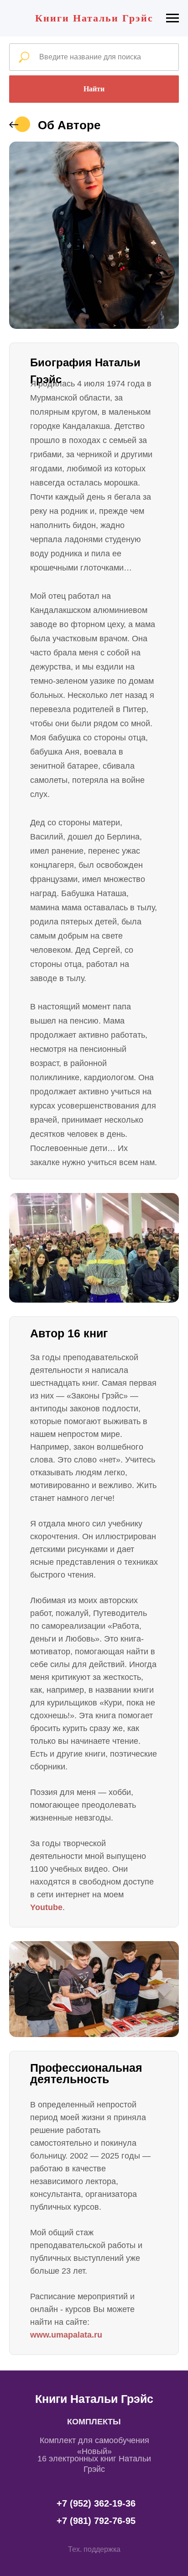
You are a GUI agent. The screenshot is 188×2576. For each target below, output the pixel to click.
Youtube (46, 1907)
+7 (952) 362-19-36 (96, 2503)
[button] (94, 2550)
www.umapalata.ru (66, 2335)
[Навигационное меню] (172, 18)
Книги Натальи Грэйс (94, 2399)
